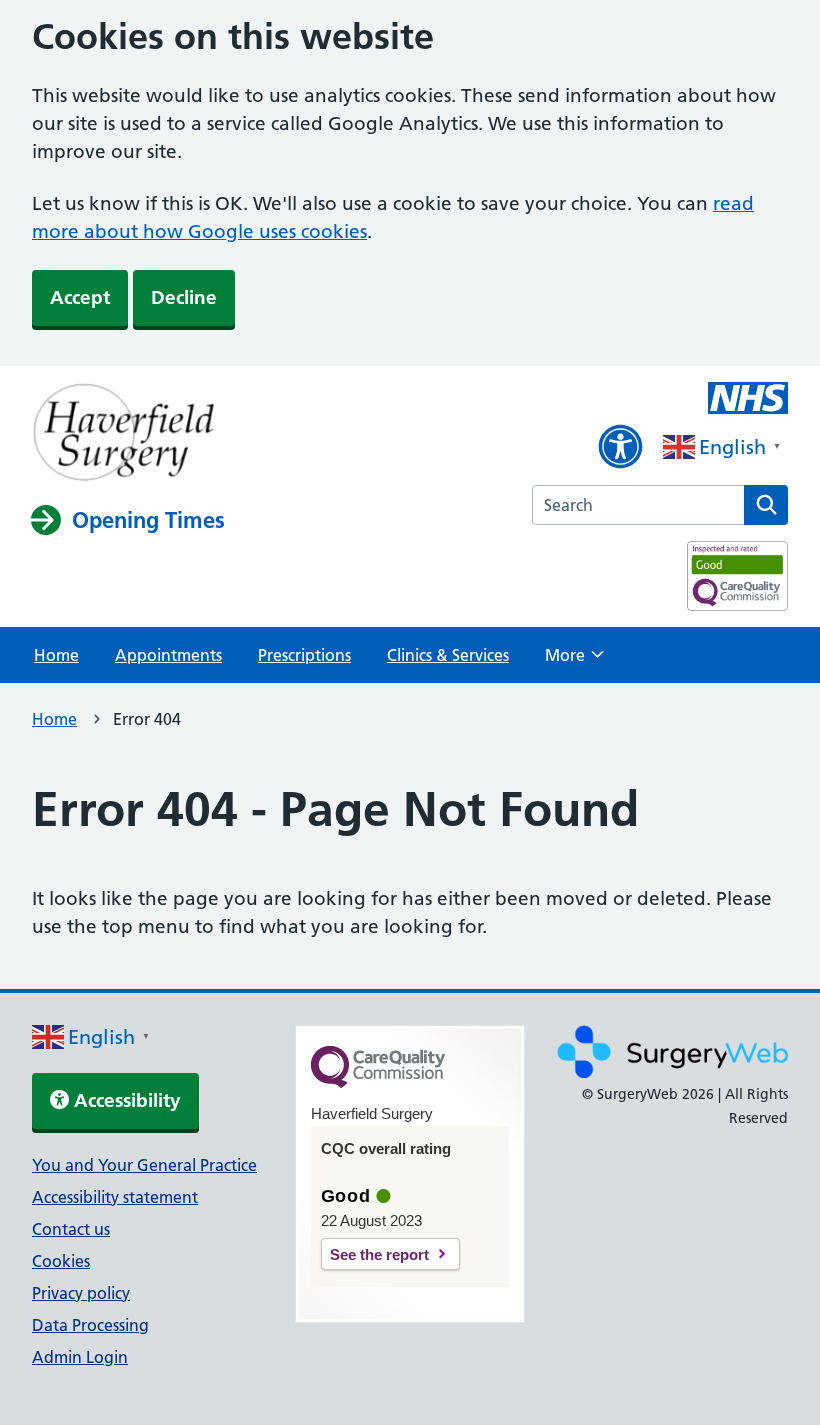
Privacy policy (81, 1293)
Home (56, 655)
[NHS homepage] (128, 434)
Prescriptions (304, 655)
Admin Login (80, 1357)
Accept (80, 297)
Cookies (61, 1261)
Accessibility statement (115, 1197)
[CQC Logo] (378, 1083)
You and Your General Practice (144, 1165)
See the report (379, 1254)
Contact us (71, 1229)
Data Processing (90, 1325)
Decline (184, 297)
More (574, 661)
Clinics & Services (448, 655)
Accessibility (125, 1100)
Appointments (168, 655)
